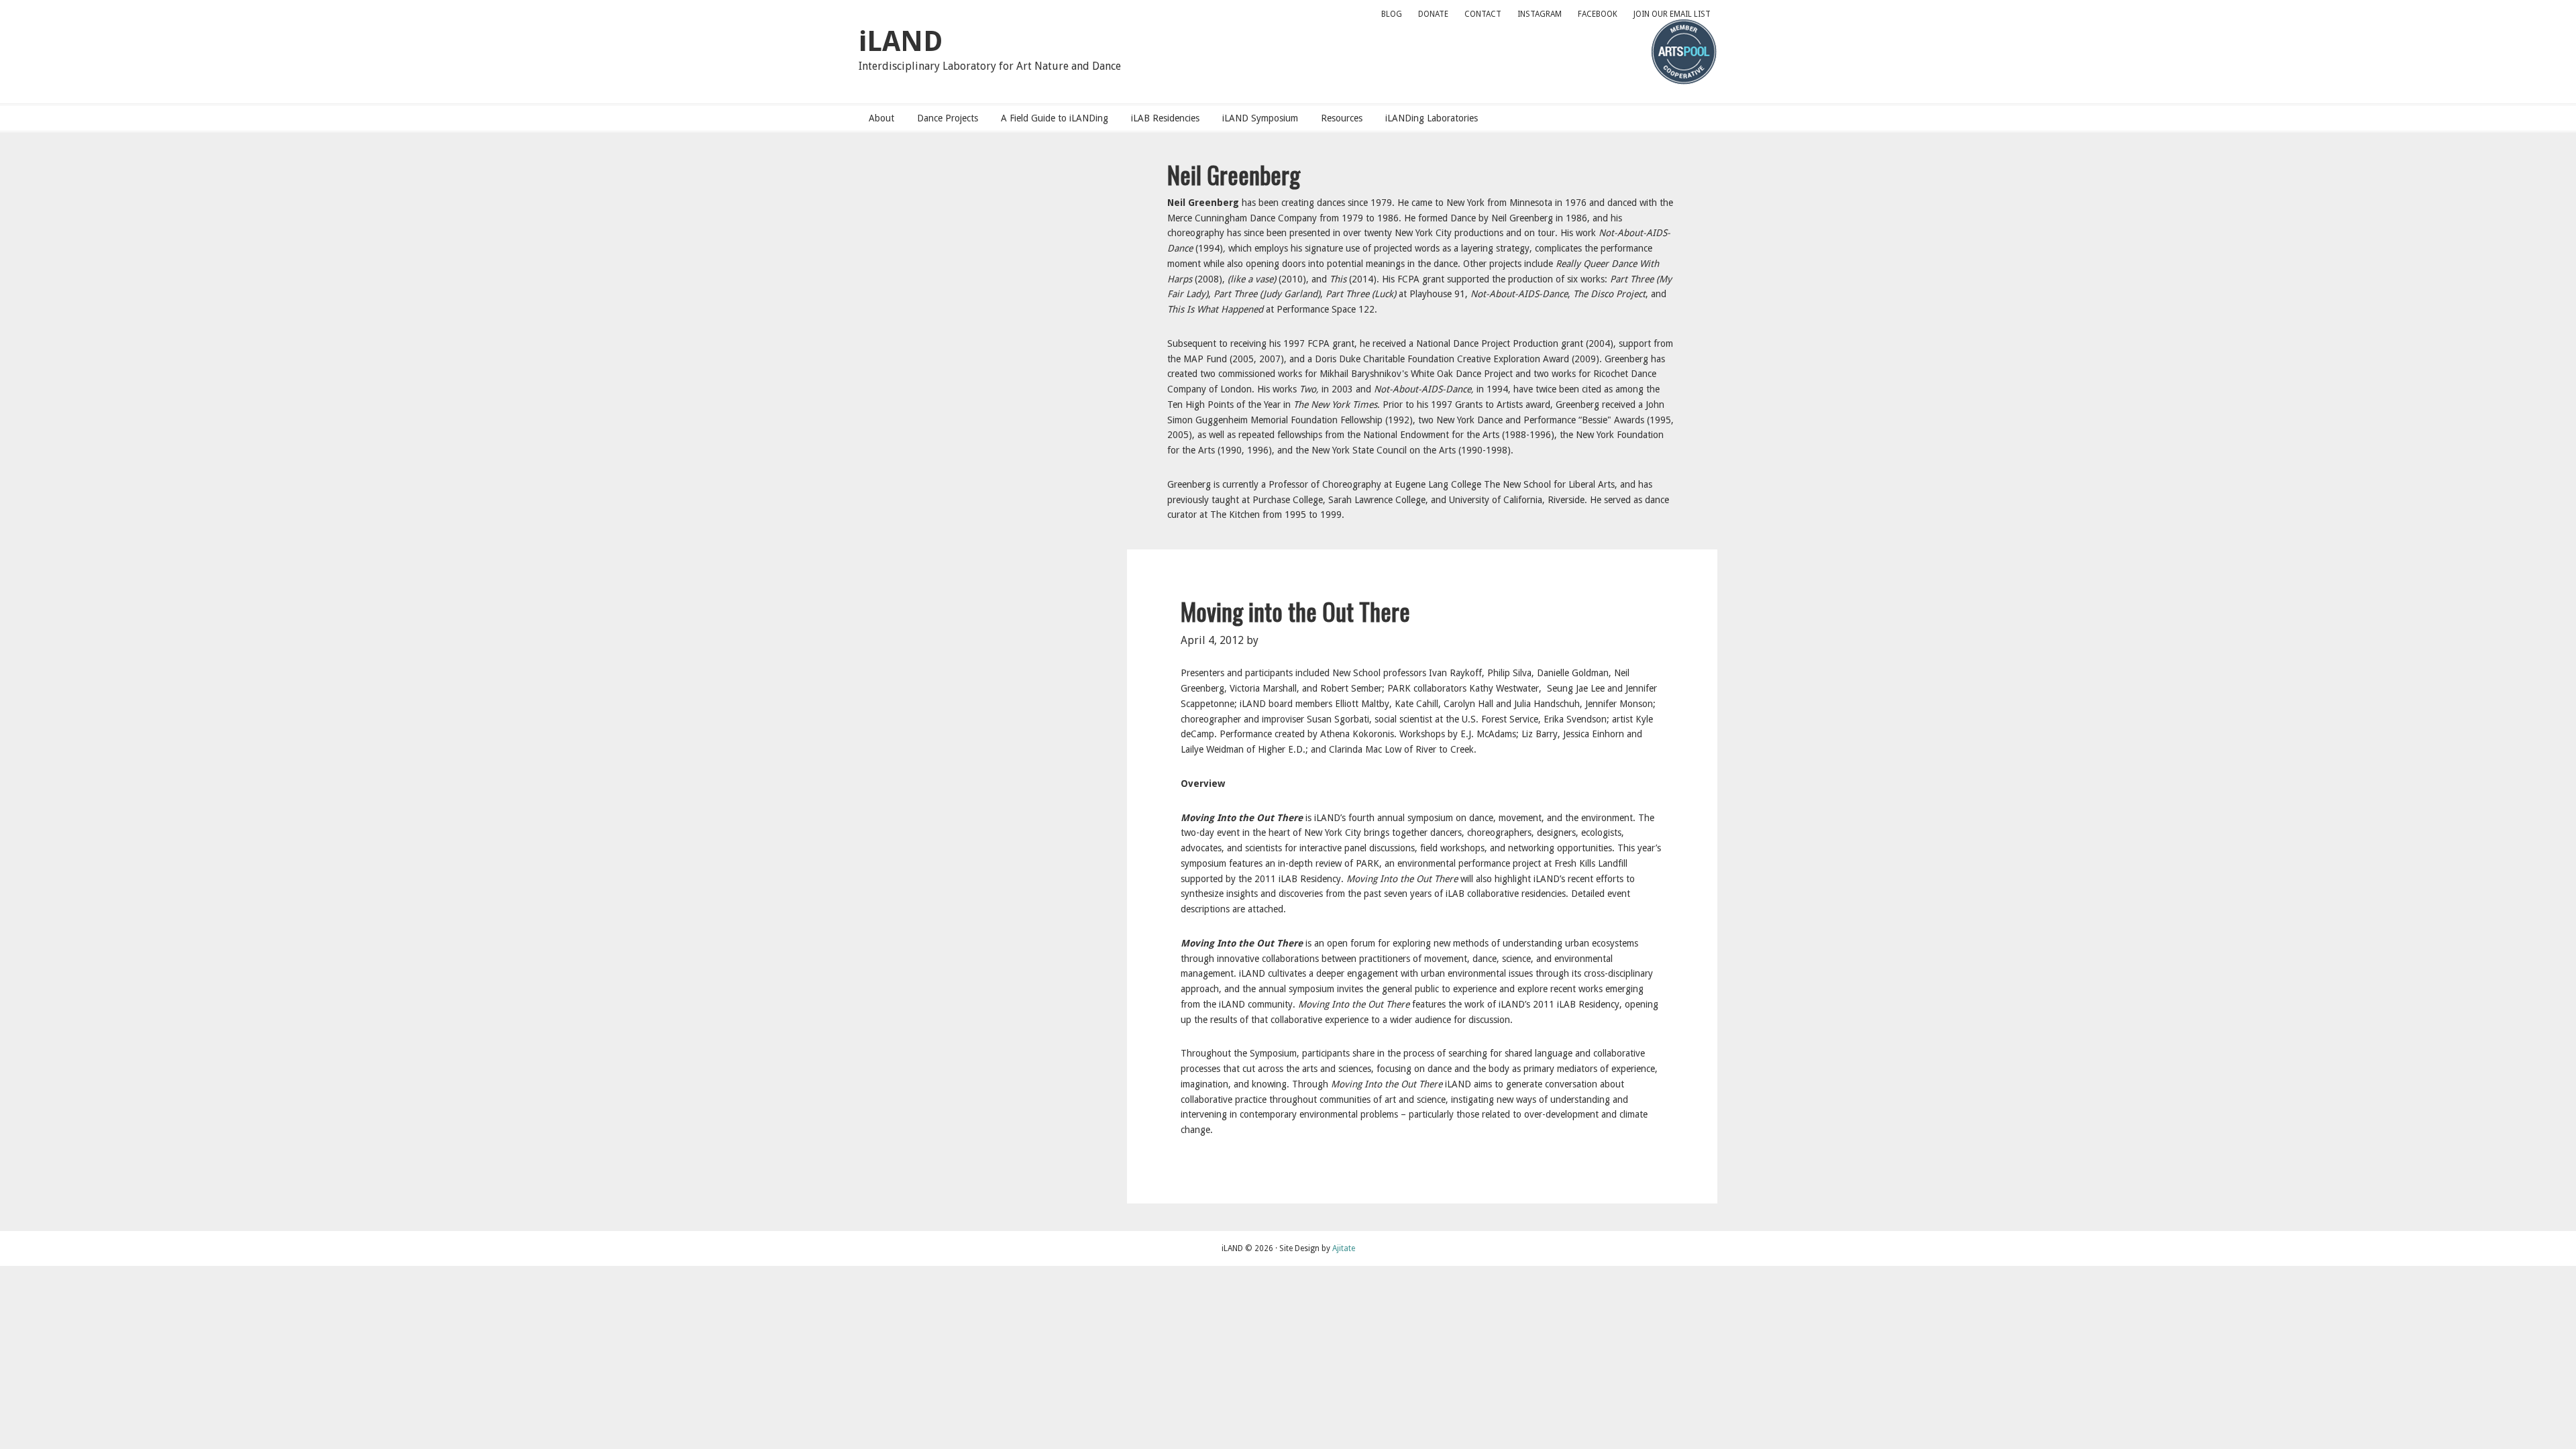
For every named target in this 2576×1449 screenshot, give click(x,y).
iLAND (901, 41)
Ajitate (1344, 1248)
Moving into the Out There (1295, 611)
